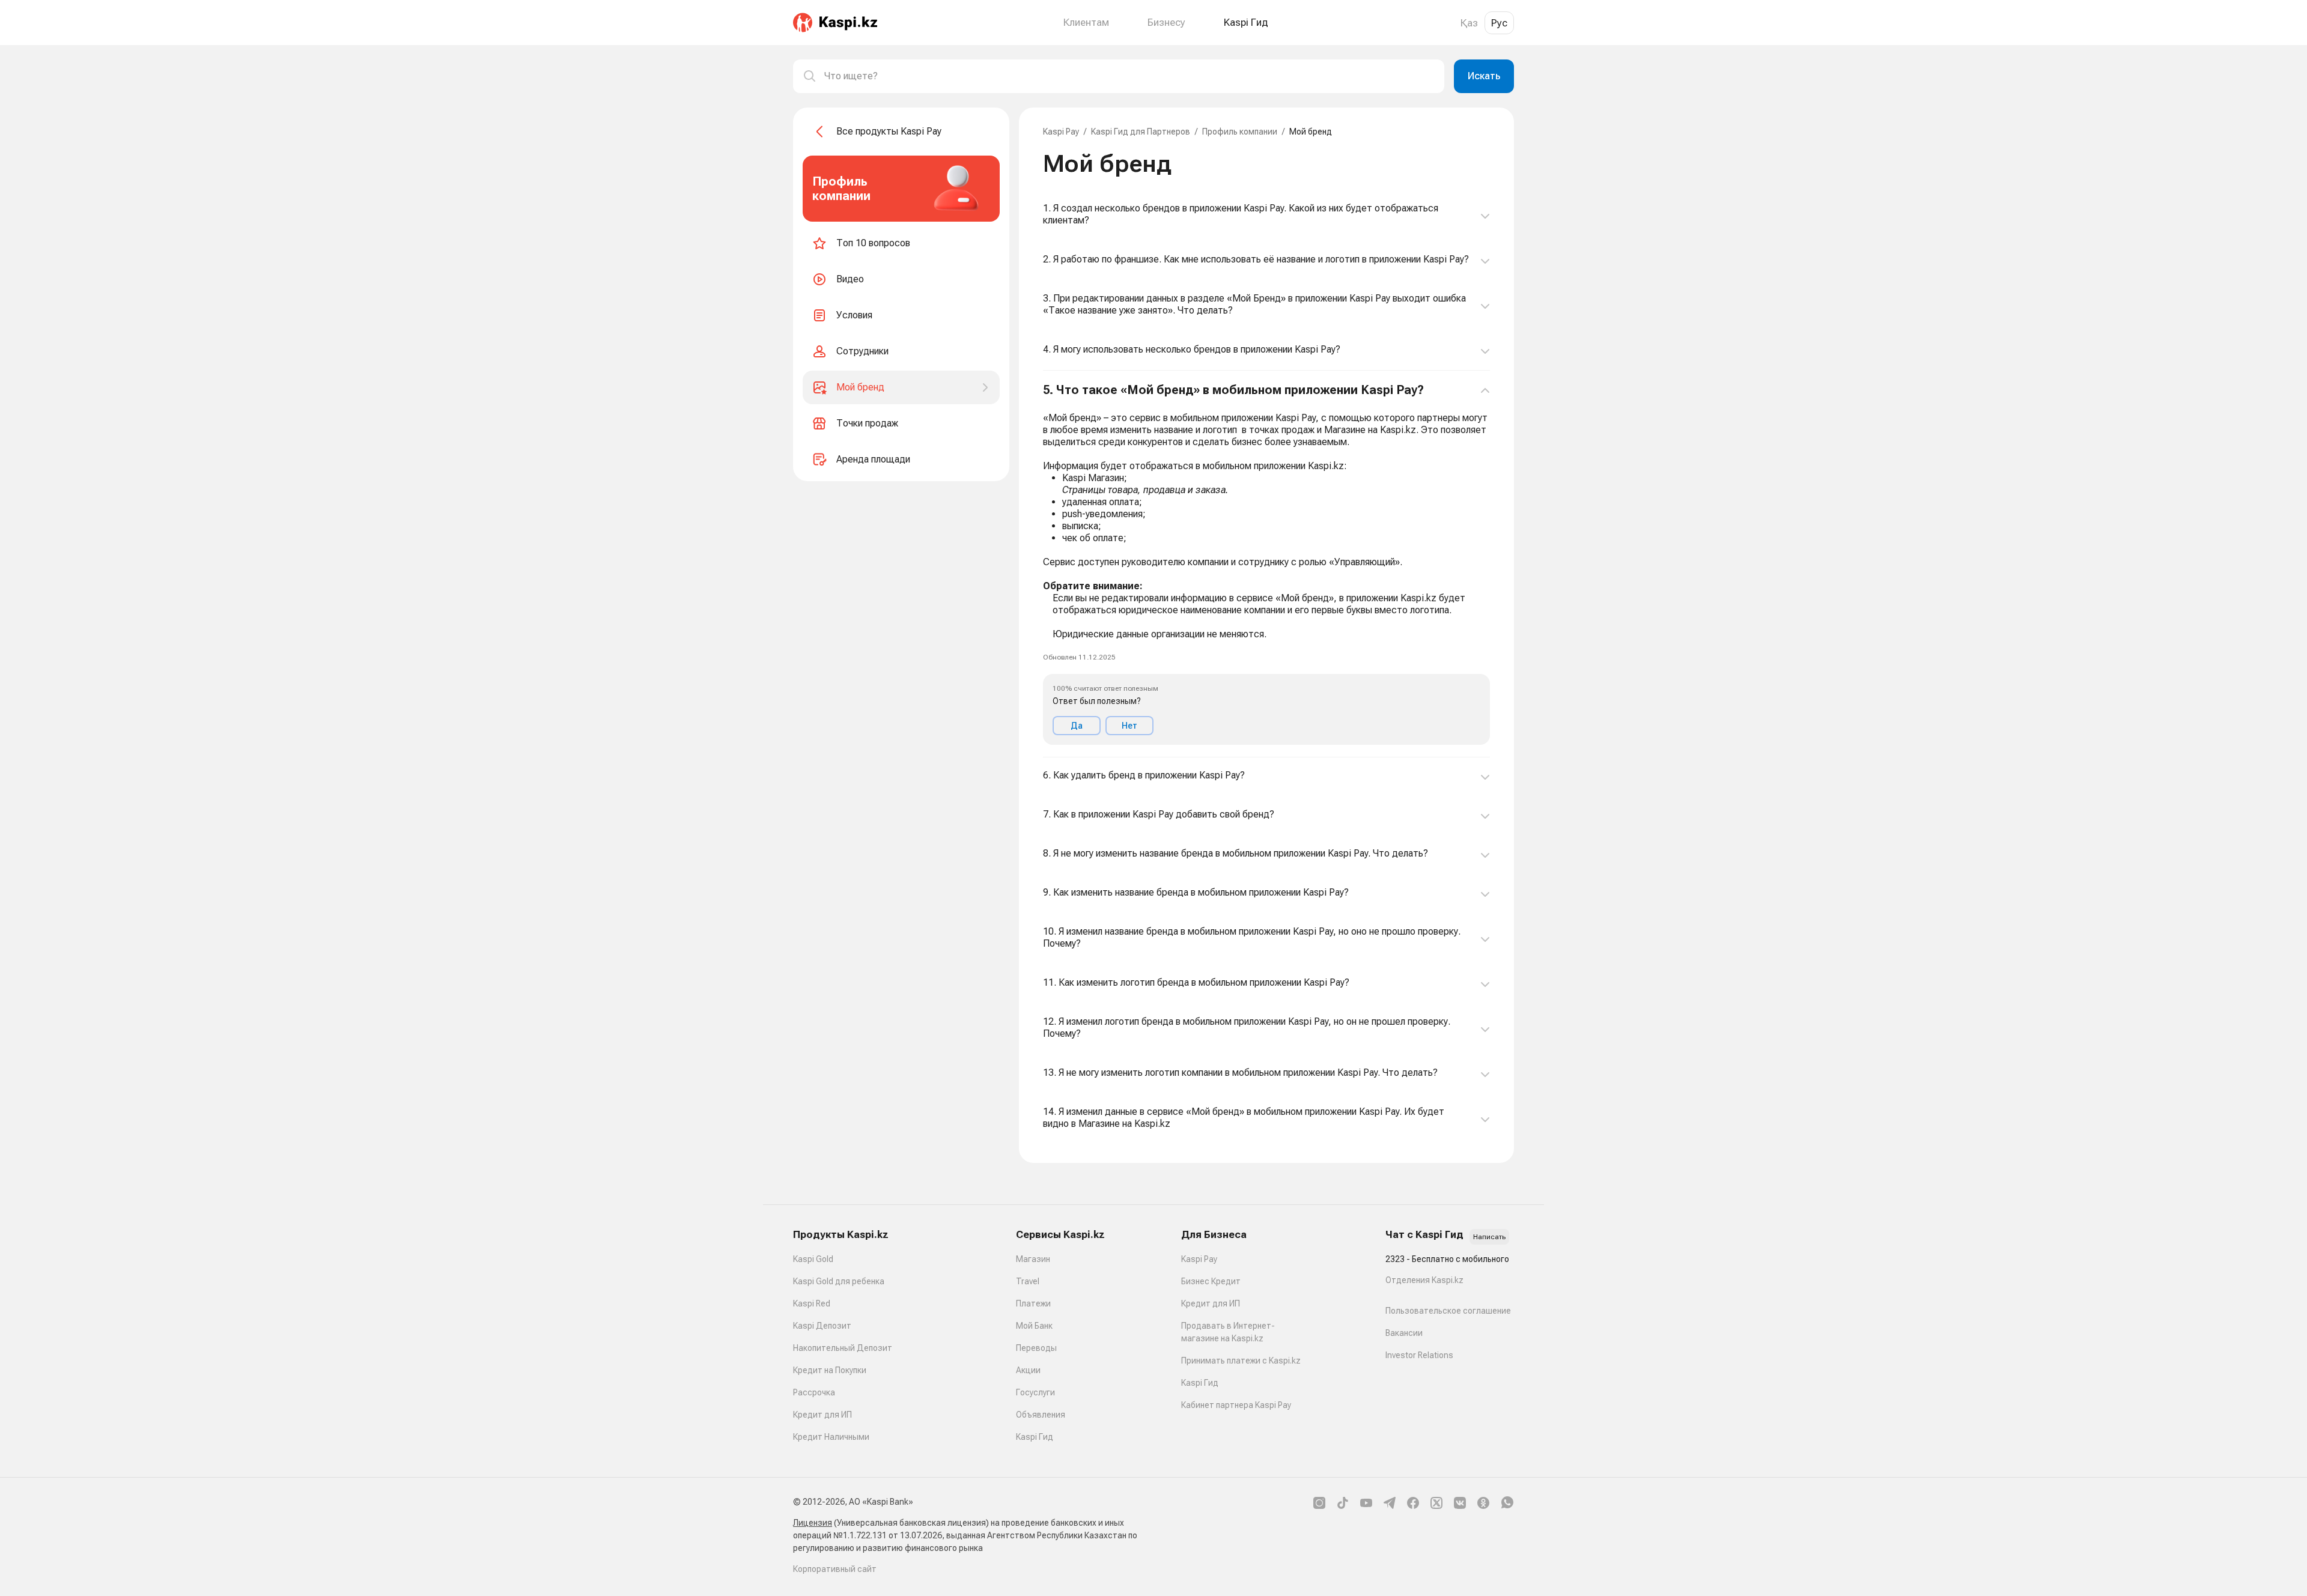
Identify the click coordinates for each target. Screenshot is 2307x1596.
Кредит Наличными (831, 1437)
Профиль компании (1240, 132)
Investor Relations (1419, 1355)
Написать (1489, 1237)
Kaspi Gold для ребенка (839, 1281)
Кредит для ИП (822, 1415)
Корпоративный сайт (835, 1569)
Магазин (1033, 1259)
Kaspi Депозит (822, 1326)
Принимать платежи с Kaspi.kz (1241, 1361)
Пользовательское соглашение (1448, 1311)
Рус (1499, 23)
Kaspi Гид (1035, 1437)
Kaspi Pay (1061, 132)
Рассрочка (814, 1392)
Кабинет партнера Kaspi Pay (1236, 1405)
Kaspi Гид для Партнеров (1141, 132)
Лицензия (813, 1523)
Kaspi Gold (813, 1259)
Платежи (1033, 1303)
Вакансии (1404, 1333)
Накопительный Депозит (843, 1348)
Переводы (1036, 1348)
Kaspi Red (812, 1303)
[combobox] (1129, 76)
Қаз (1469, 23)
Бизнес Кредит (1211, 1281)
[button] (1266, 564)
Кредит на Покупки (830, 1370)
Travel (1028, 1281)
